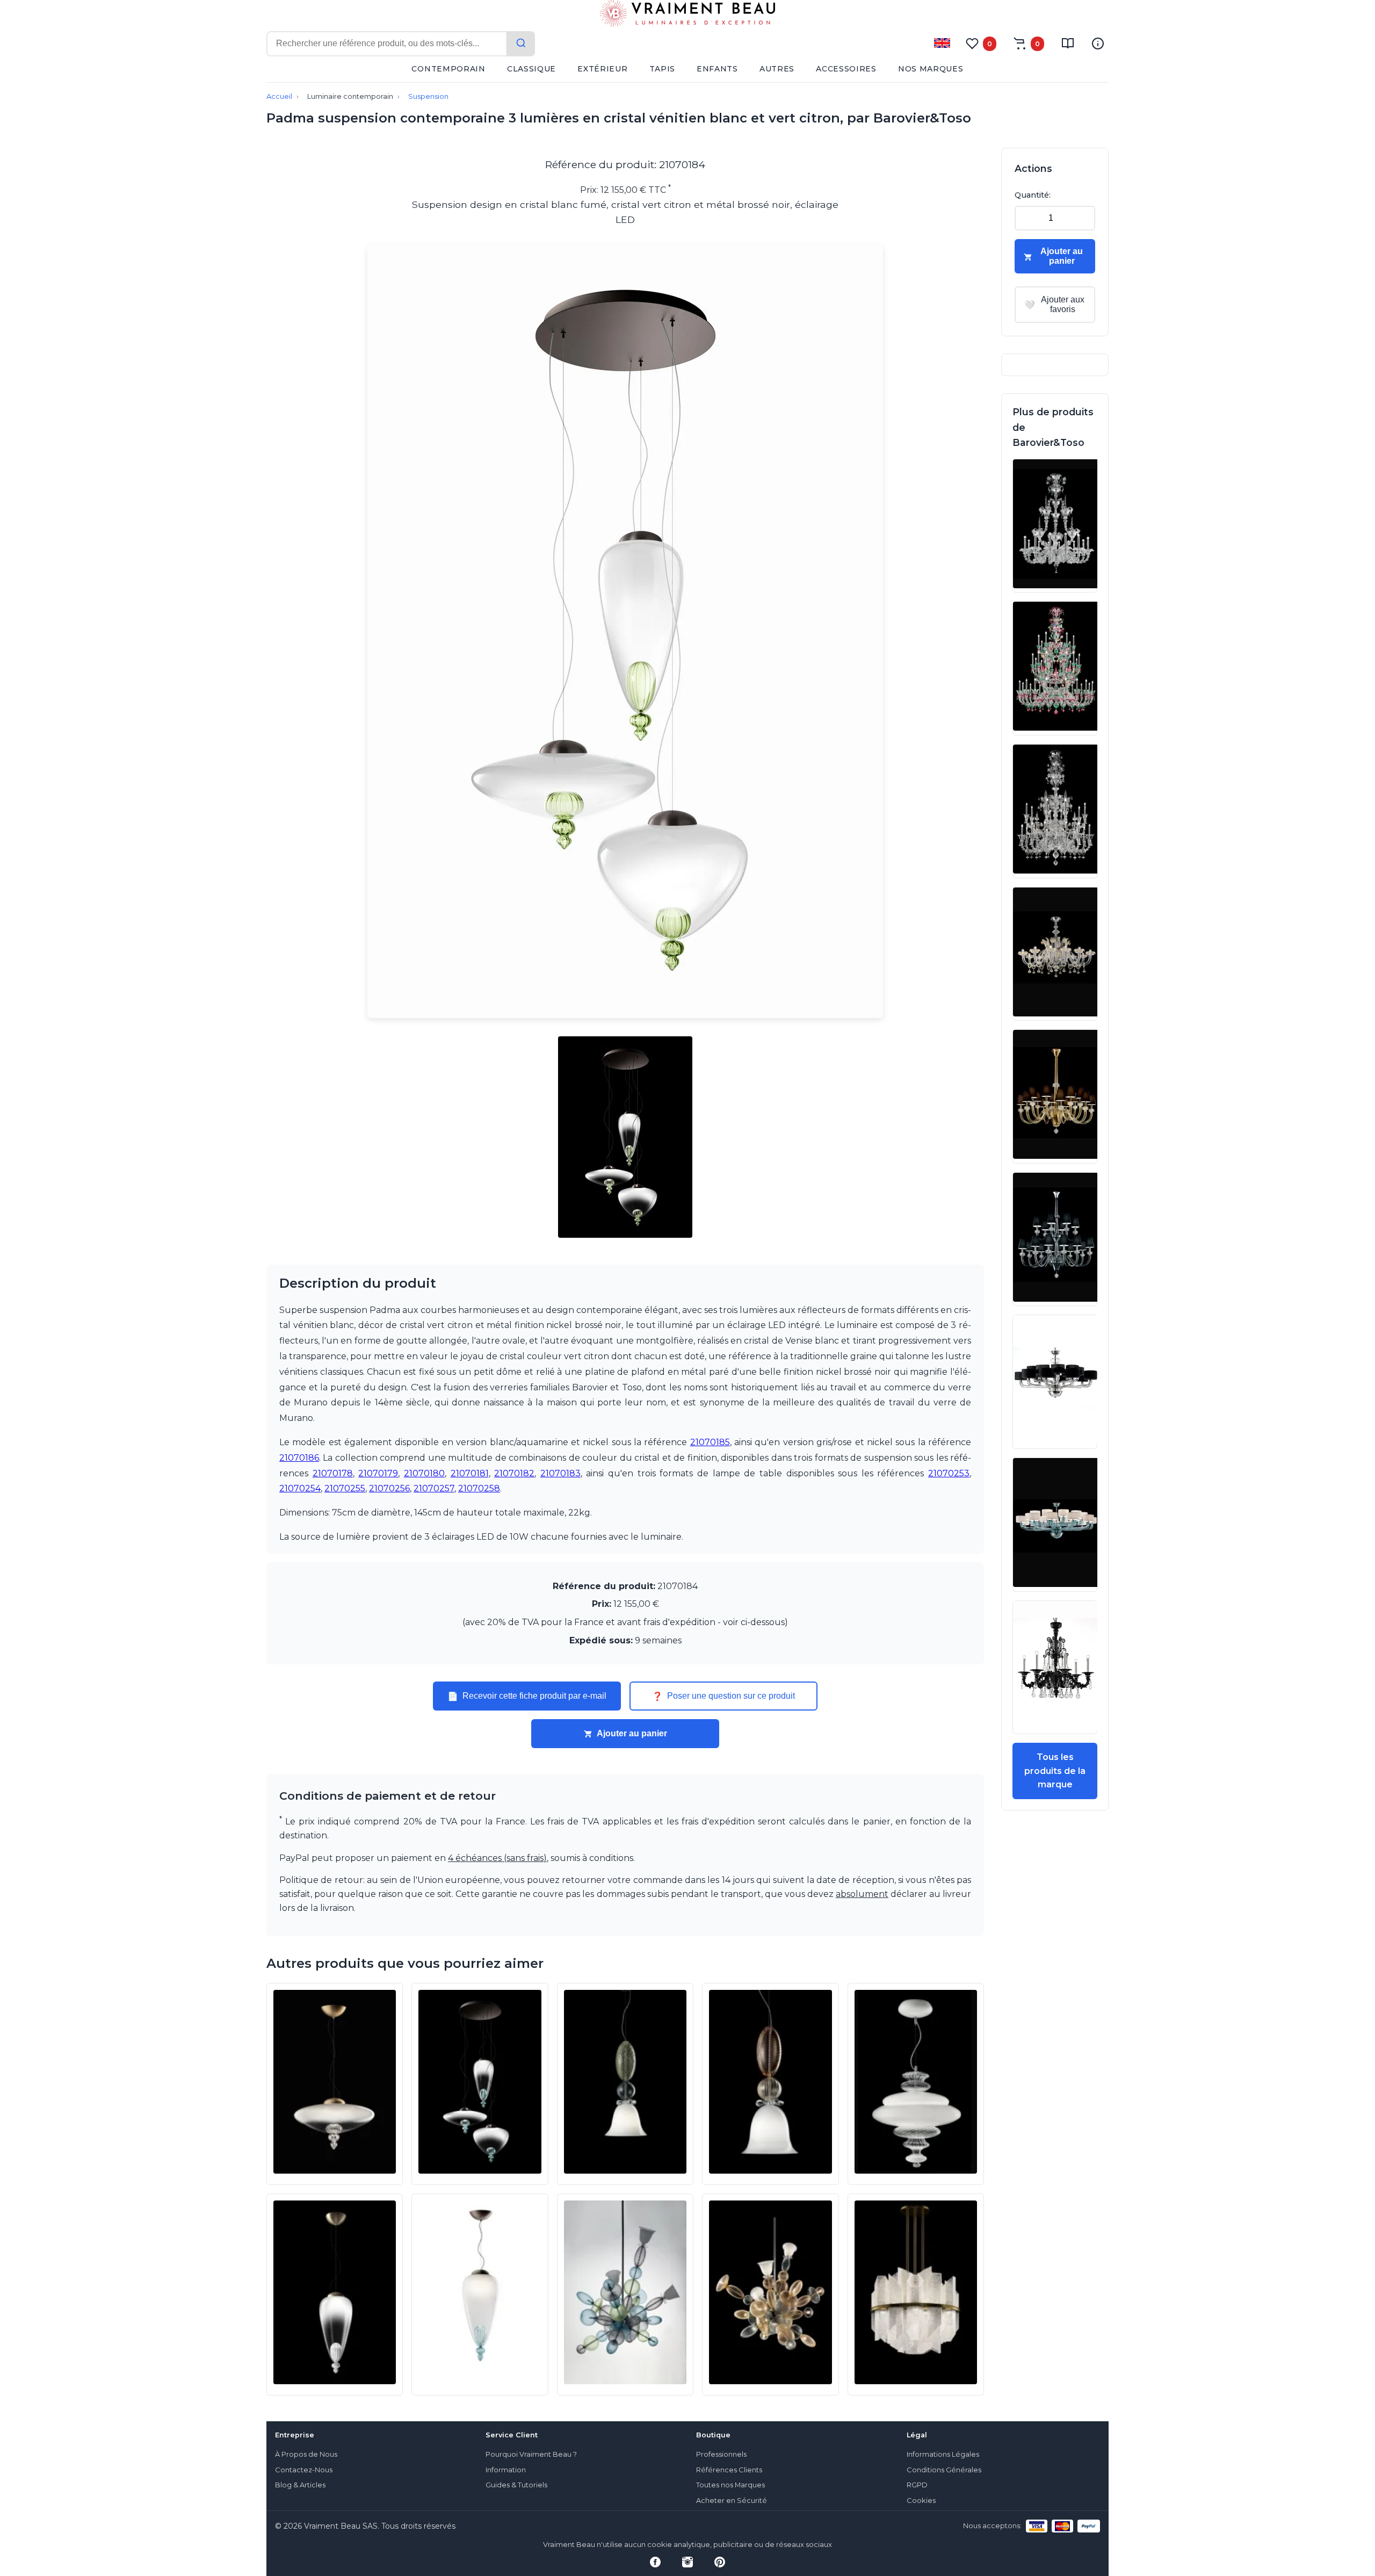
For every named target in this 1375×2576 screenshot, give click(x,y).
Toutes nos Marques (730, 2485)
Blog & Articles (300, 2485)
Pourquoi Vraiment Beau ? (531, 2454)
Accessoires (846, 69)
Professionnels (721, 2454)
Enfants (717, 69)
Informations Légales (943, 2454)
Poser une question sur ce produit (723, 1696)
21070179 (378, 1473)
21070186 (299, 1458)
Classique (531, 69)
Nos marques (931, 69)
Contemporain (448, 69)
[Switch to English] (942, 43)
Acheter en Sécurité (732, 2501)
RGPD (917, 2485)
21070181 (470, 1473)
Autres (777, 69)
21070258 (479, 1488)
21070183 (560, 1473)
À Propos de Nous (306, 2454)
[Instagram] (687, 2562)
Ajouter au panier (632, 1733)
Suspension (428, 96)
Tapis (663, 69)
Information (506, 2470)
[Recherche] (521, 44)
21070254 (300, 1488)
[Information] (1098, 44)
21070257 (434, 1488)
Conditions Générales (944, 2470)
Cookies (921, 2501)
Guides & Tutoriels (516, 2485)
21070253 (949, 1473)
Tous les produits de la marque (1055, 1771)
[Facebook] (655, 2562)
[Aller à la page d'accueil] (687, 16)
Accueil (279, 96)
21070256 (389, 1488)
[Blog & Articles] (1068, 44)
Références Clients (729, 2470)
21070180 (424, 1473)
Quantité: (1033, 195)
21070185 (710, 1442)
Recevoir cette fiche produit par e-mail (527, 1696)
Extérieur (602, 69)
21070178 (333, 1473)
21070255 (345, 1488)
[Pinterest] (720, 2562)
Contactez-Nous (304, 2470)
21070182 (514, 1473)
